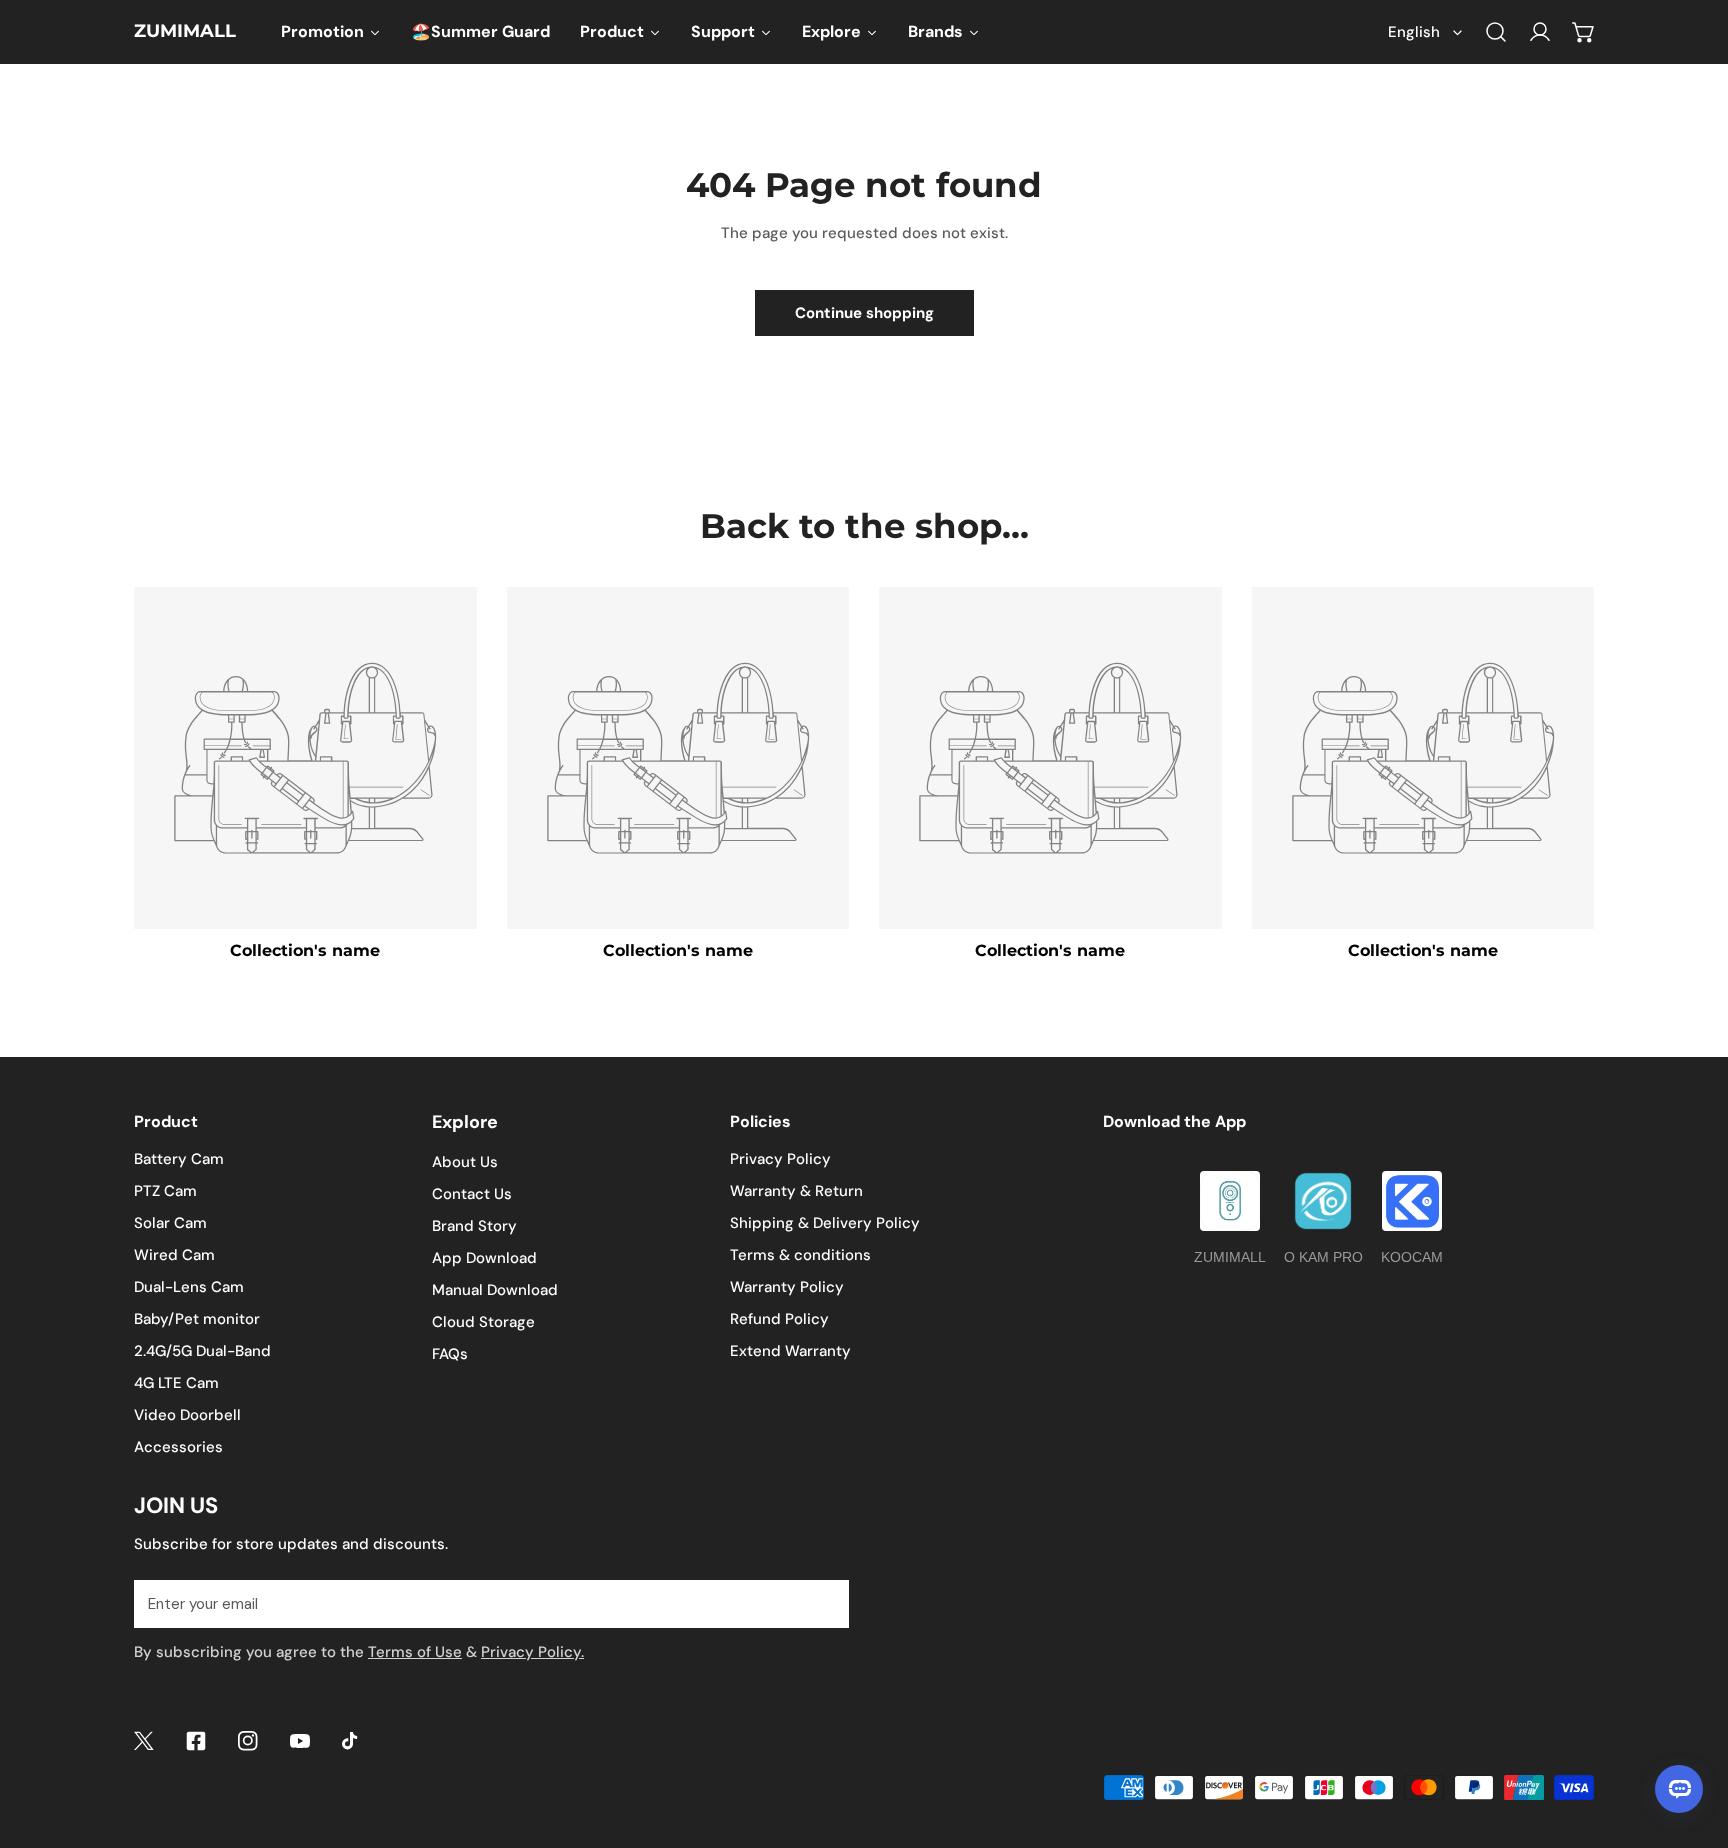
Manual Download (495, 1290)
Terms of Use (415, 1652)
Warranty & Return (796, 1191)
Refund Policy (779, 1319)
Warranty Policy (787, 1287)
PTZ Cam (165, 1191)
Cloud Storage (483, 1322)
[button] (1584, 32)
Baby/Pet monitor (197, 1319)
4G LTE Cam (176, 1383)
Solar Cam (170, 1223)
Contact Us (472, 1194)
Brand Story (474, 1226)
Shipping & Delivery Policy (825, 1223)
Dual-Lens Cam (189, 1287)
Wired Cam (174, 1255)
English (1414, 32)
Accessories (178, 1447)
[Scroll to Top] (1692, 1742)
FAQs (450, 1354)
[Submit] (823, 1603)
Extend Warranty (790, 1351)
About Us (465, 1162)
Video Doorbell (187, 1415)
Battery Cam (179, 1159)
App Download (484, 1258)
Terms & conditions (800, 1255)
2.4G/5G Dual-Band (202, 1351)
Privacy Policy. (532, 1652)
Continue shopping (864, 313)
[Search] (1496, 32)
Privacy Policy (780, 1159)
